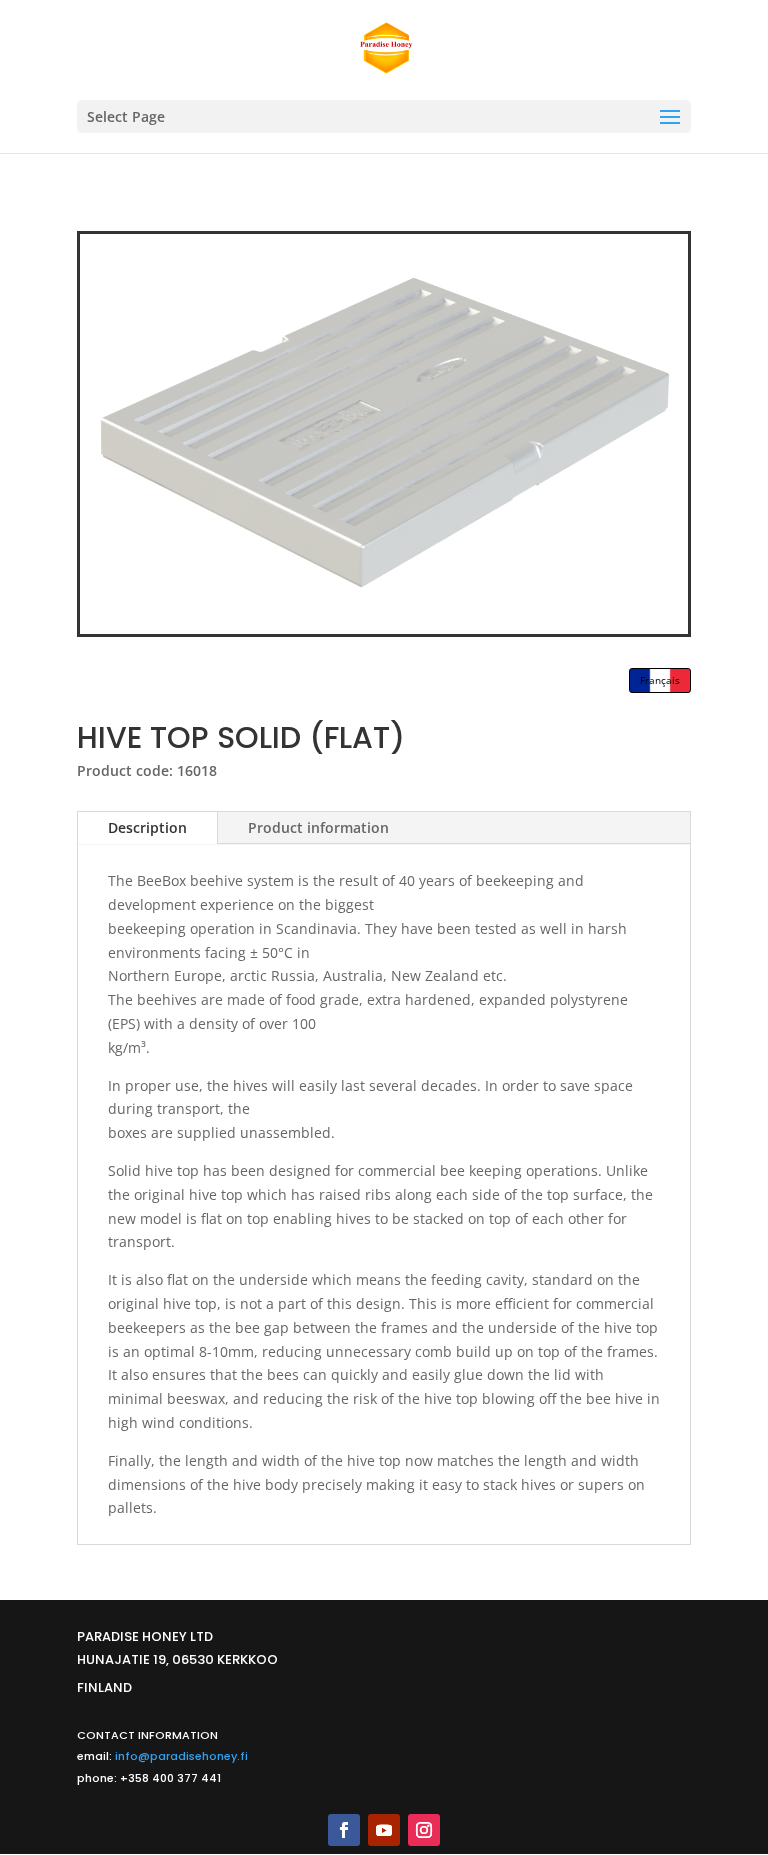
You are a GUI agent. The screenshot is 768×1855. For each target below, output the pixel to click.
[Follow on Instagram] (424, 1830)
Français (660, 680)
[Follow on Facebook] (344, 1830)
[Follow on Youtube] (384, 1830)
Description (147, 827)
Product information (318, 827)
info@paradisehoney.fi (181, 1756)
